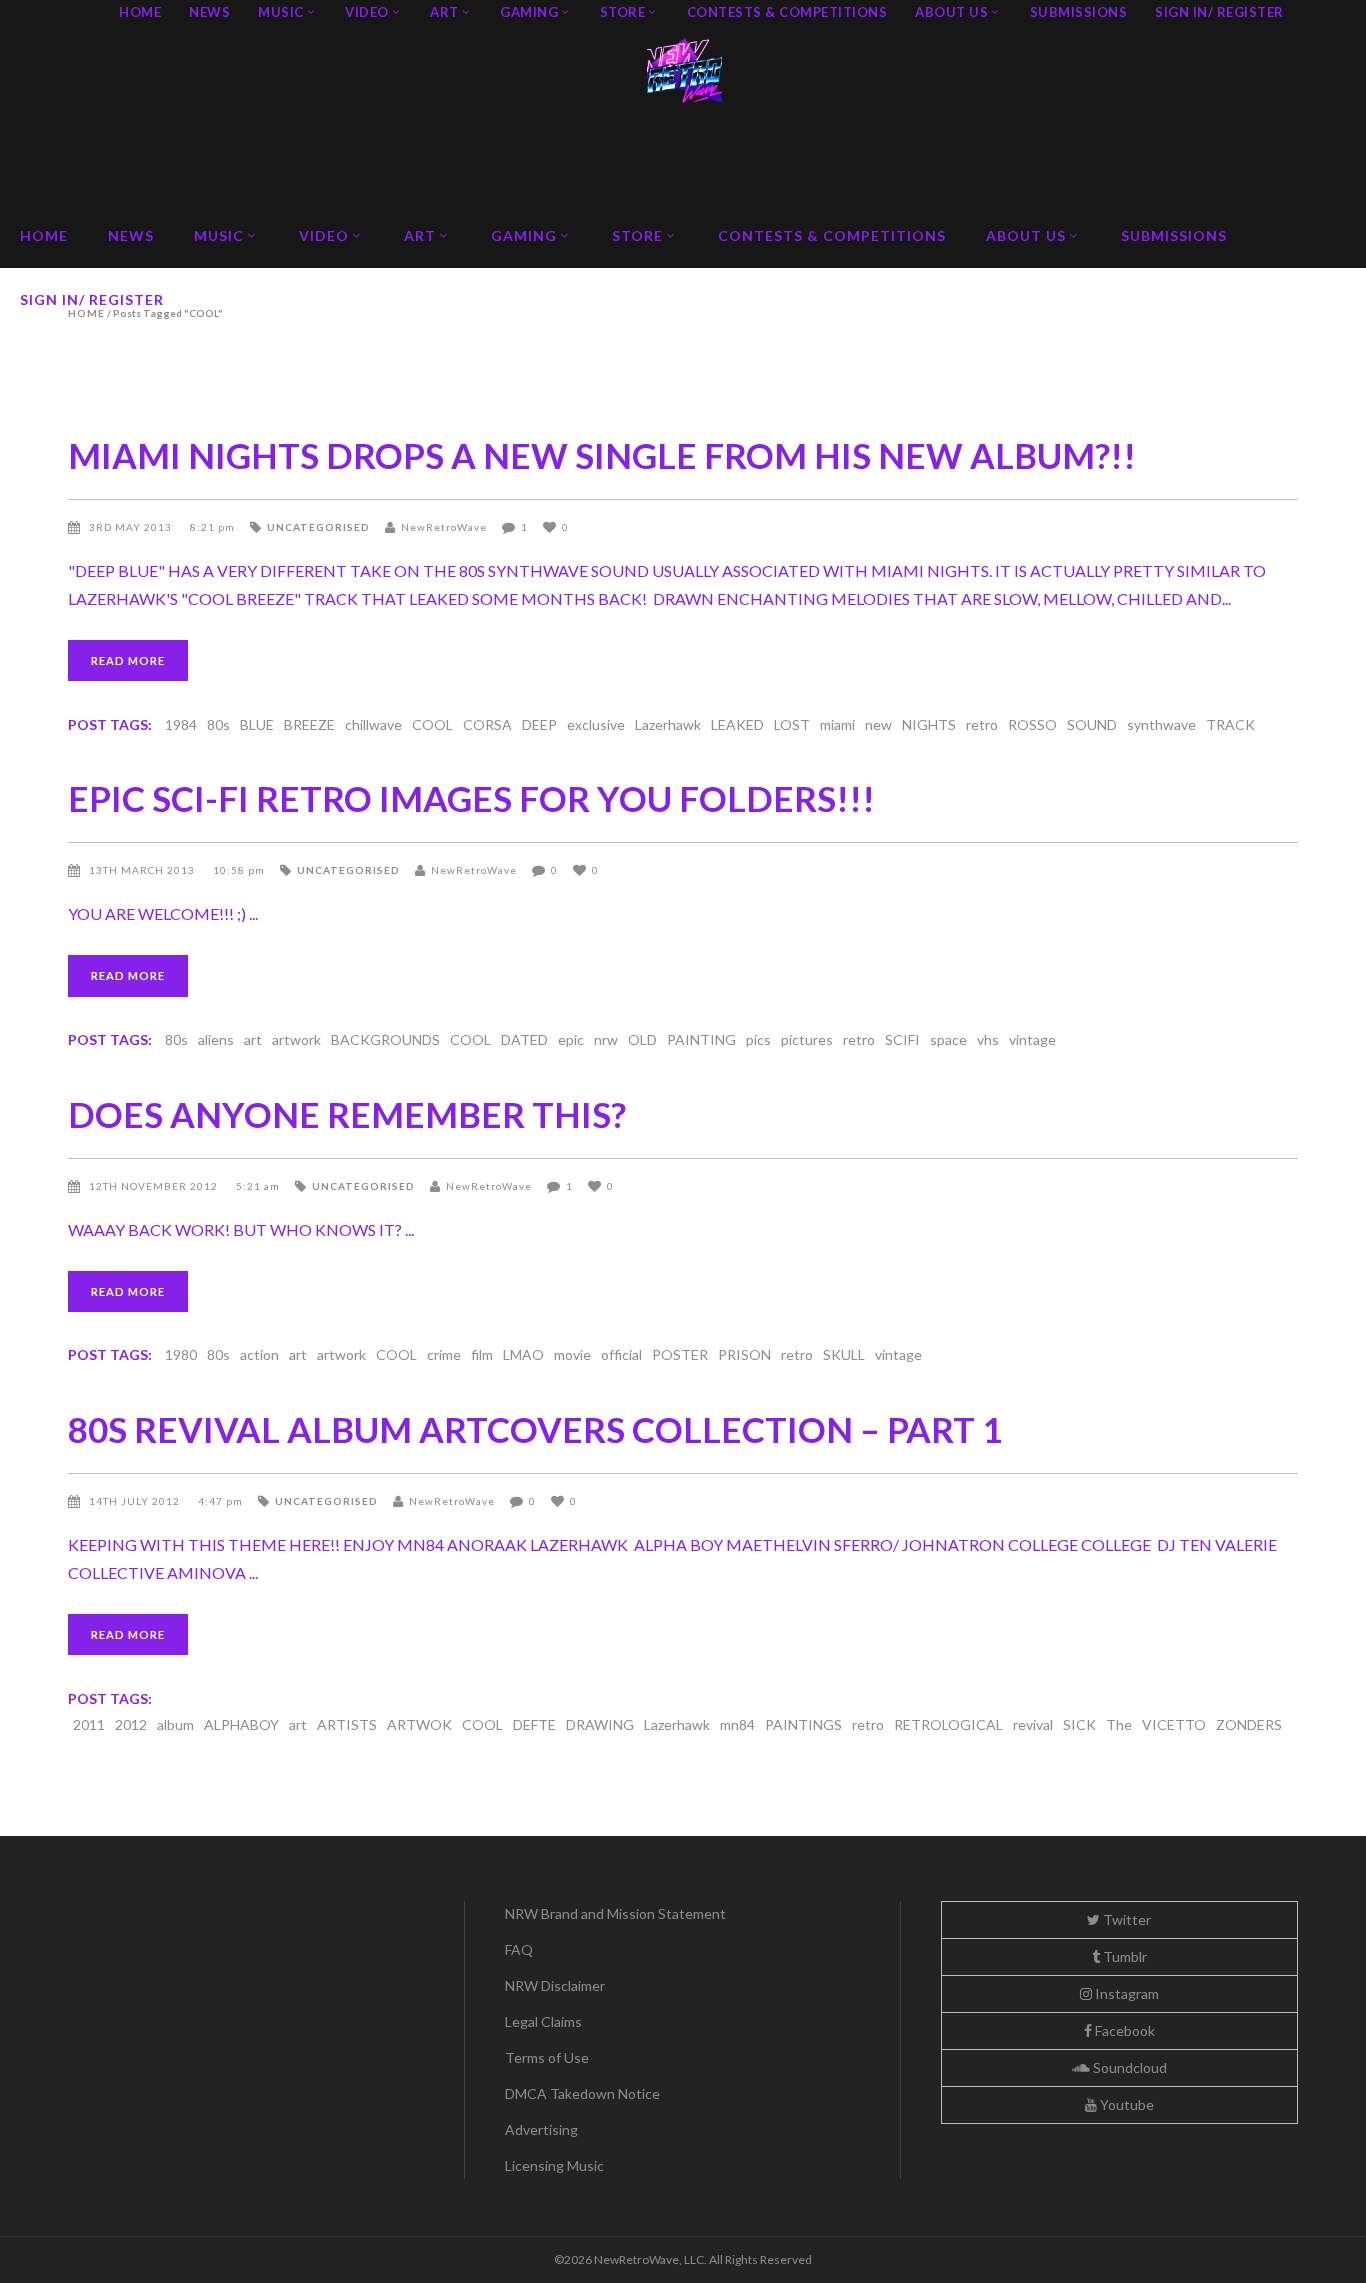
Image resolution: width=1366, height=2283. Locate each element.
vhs (988, 1039)
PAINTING (701, 1039)
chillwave (373, 724)
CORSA (487, 724)
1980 (181, 1354)
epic (571, 1039)
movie (572, 1354)
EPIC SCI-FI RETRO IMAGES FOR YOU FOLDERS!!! (471, 798)
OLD (642, 1039)
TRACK (1230, 724)
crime (444, 1354)
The (1119, 1724)
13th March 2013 (143, 870)
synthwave (1161, 724)
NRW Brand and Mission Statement (615, 1913)
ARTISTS (347, 1724)
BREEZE (309, 724)
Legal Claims (543, 2021)
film (482, 1354)
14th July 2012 (136, 1501)
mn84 (737, 1724)
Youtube (1125, 2104)
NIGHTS (929, 724)
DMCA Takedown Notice (582, 2093)
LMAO (523, 1354)
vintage (1032, 1039)
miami (837, 724)
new (878, 724)
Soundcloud (1128, 2067)
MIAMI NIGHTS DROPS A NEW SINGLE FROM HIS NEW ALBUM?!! (602, 455)
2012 (131, 1724)
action (259, 1354)
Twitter (1125, 1919)
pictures (807, 1039)
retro (982, 724)
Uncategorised (318, 527)
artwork (296, 1039)
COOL (432, 724)
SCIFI (902, 1039)
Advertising (541, 2129)
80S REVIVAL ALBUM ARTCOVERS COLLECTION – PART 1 (535, 1429)
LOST (792, 724)
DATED (524, 1039)
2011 (89, 1724)
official (621, 1354)
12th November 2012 (155, 1186)
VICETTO (1174, 1724)
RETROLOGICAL (948, 1724)
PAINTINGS (803, 1724)
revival (1033, 1724)
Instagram (1125, 1993)
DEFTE (534, 1724)
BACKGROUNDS (385, 1039)
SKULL (844, 1354)
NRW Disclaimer (555, 1985)
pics (758, 1039)
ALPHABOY (241, 1724)
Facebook (1123, 2030)
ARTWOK (419, 1724)
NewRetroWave (444, 527)
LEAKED (737, 724)
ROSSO (1032, 724)
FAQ (519, 1949)
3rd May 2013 (132, 527)
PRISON (744, 1354)
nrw (606, 1039)
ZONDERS (1249, 1724)
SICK (1079, 1724)
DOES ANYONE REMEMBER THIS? (347, 1114)
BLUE (257, 724)
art (253, 1039)
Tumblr (1123, 1956)
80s (218, 724)
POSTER (680, 1354)
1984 (181, 724)
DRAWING (600, 1724)
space (948, 1039)
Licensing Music (554, 2165)
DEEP (539, 724)
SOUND (1092, 724)
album (175, 1724)
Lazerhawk (668, 724)
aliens (216, 1039)
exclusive (596, 724)
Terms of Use (547, 2057)
